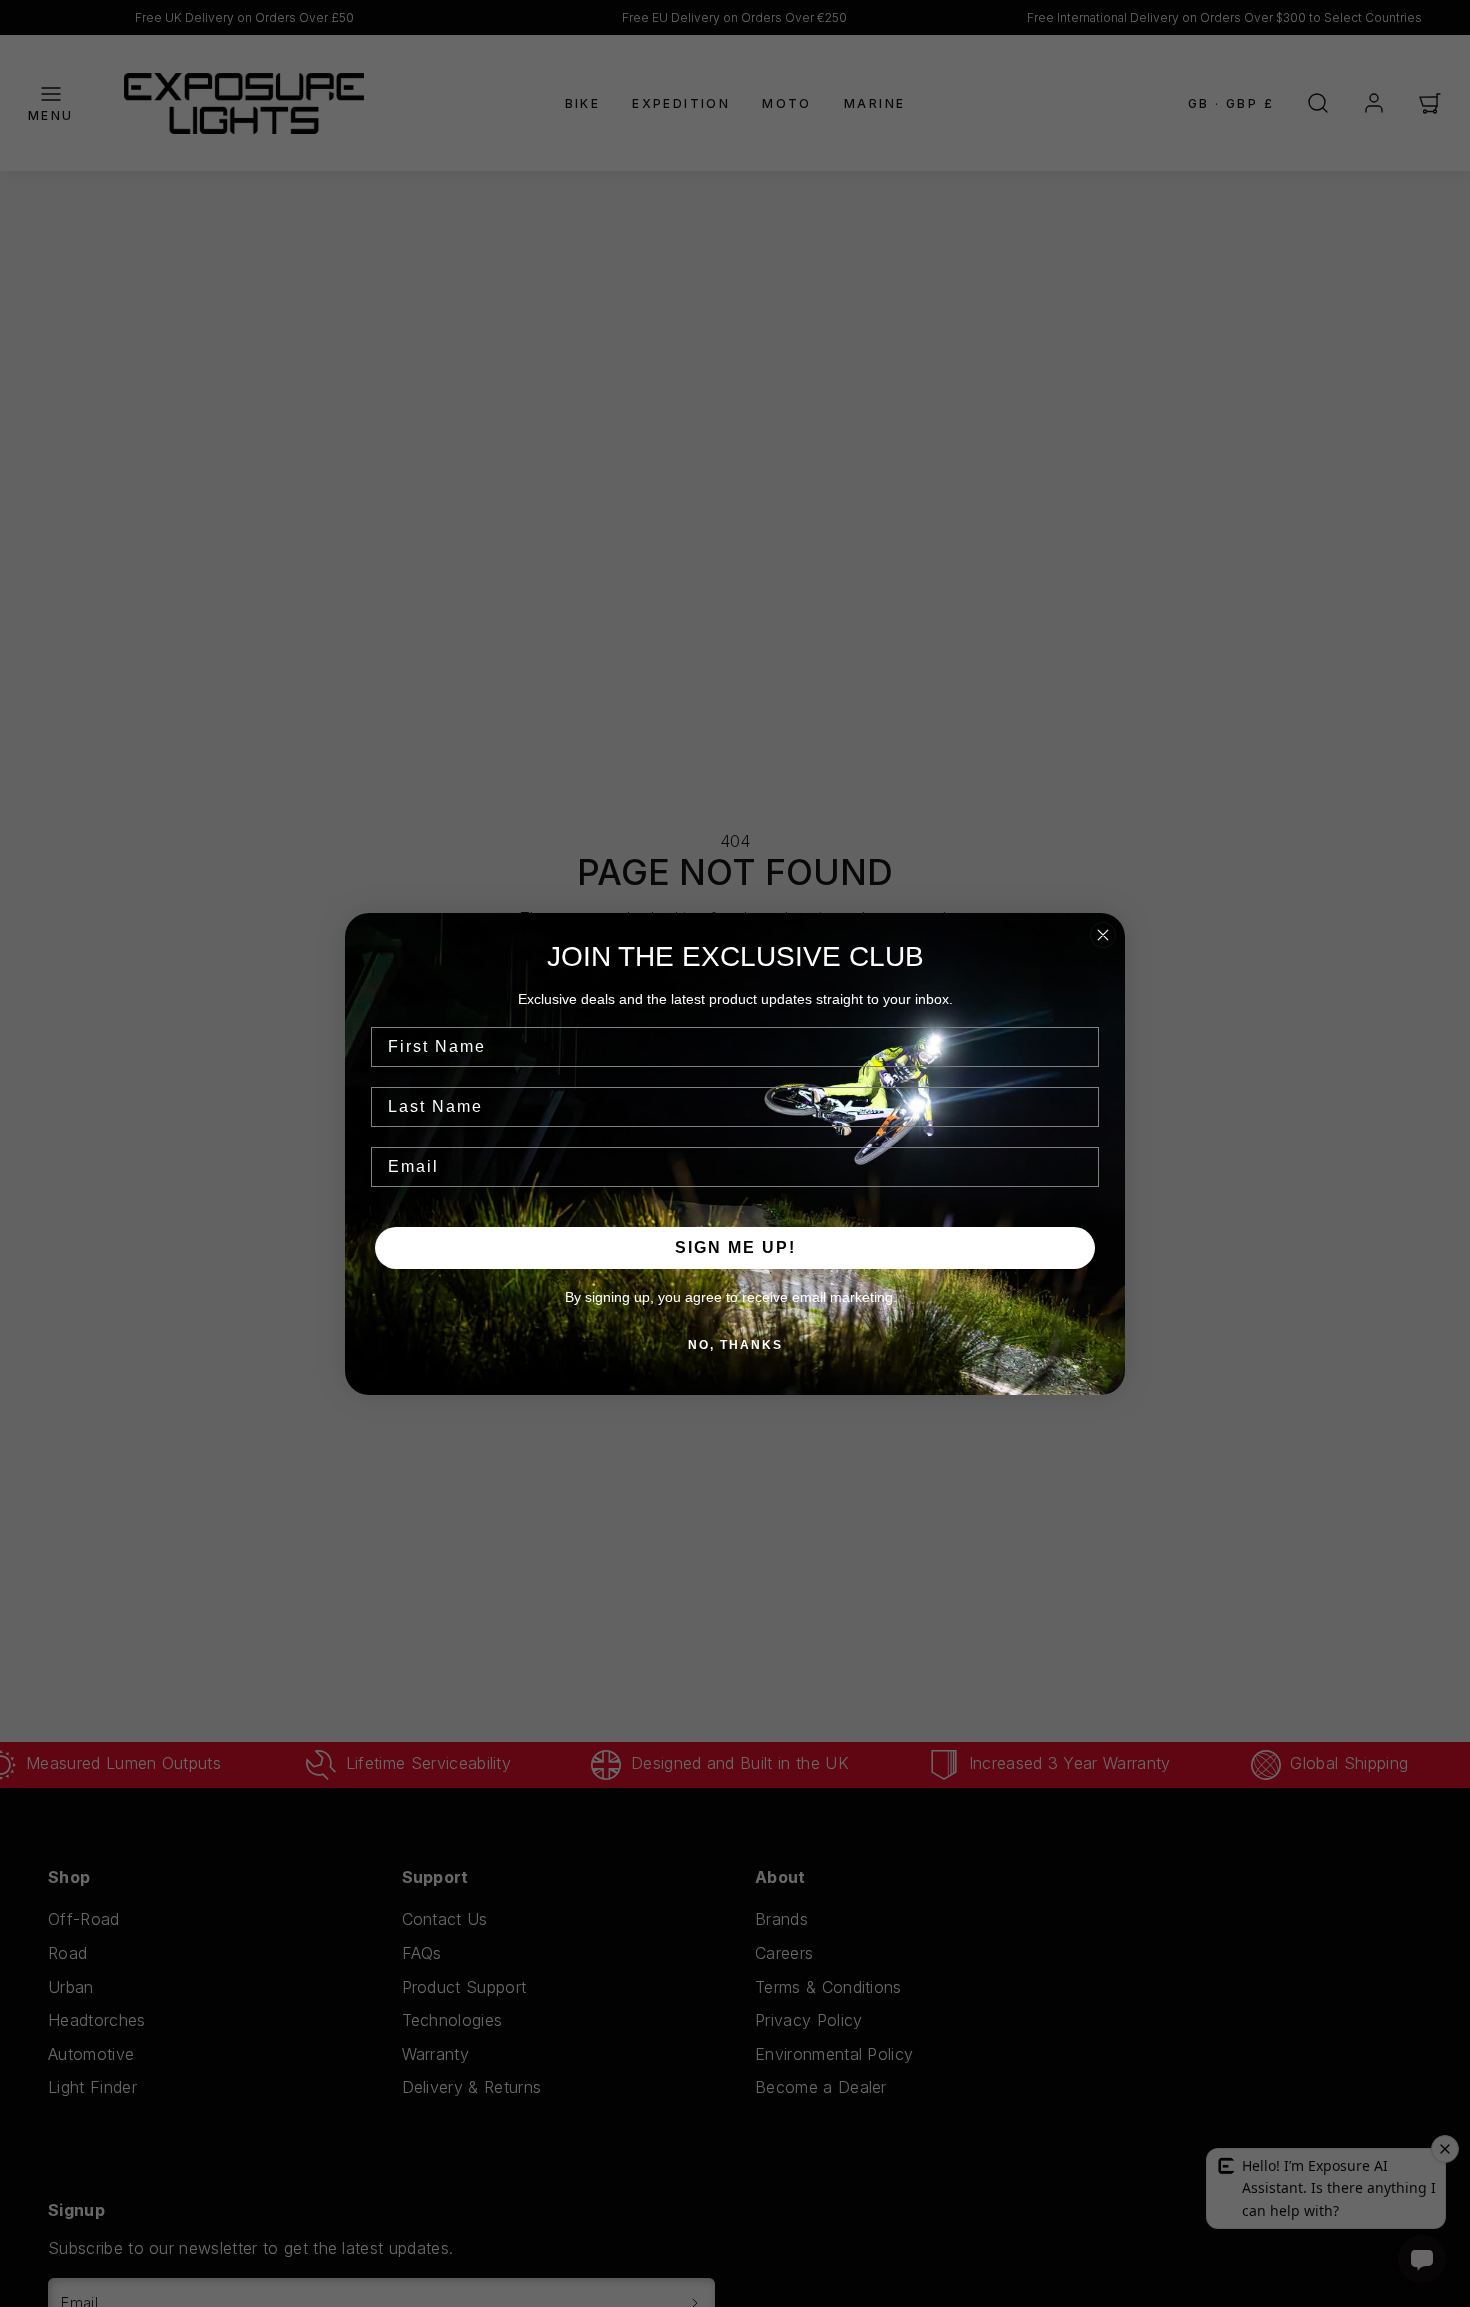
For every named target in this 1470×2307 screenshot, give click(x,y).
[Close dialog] (1103, 935)
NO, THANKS (735, 1345)
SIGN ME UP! (735, 1247)
